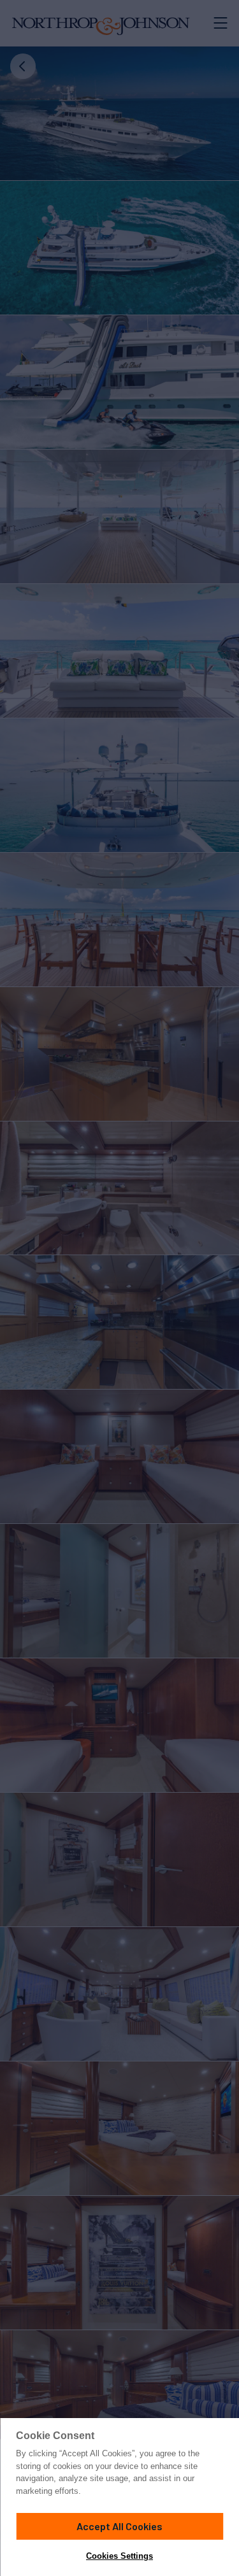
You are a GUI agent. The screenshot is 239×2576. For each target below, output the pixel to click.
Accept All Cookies (119, 2526)
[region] (119, 2497)
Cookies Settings (119, 2556)
